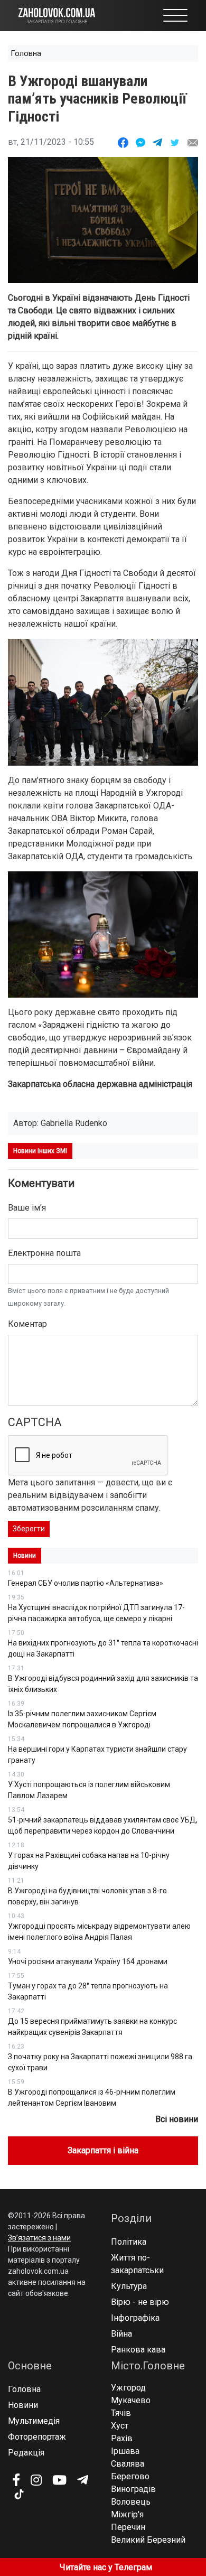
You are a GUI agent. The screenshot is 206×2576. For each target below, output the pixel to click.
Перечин (128, 2527)
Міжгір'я (127, 2514)
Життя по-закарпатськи (137, 2264)
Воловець (131, 2502)
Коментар (27, 1324)
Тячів (121, 2413)
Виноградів (133, 2489)
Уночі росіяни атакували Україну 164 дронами (88, 1961)
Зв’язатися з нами (39, 2238)
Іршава (125, 2451)
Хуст (120, 2426)
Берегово (130, 2476)
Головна (26, 53)
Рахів (122, 2438)
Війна (121, 2334)
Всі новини (177, 2119)
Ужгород (128, 2388)
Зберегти (29, 1529)
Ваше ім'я (27, 1208)
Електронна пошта (44, 1253)
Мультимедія (34, 2421)
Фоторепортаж (37, 2437)
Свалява (128, 2464)
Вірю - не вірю (140, 2302)
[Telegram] (83, 2480)
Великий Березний (148, 2540)
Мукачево (131, 2400)
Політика (129, 2242)
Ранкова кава (138, 2350)
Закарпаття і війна (103, 2150)
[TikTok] (18, 2495)
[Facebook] (16, 2480)
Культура (129, 2286)
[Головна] (57, 15)
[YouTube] (59, 2480)
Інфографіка (135, 2318)
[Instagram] (36, 2480)
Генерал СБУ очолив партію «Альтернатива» (86, 1583)
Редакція (26, 2453)
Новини (23, 2405)
